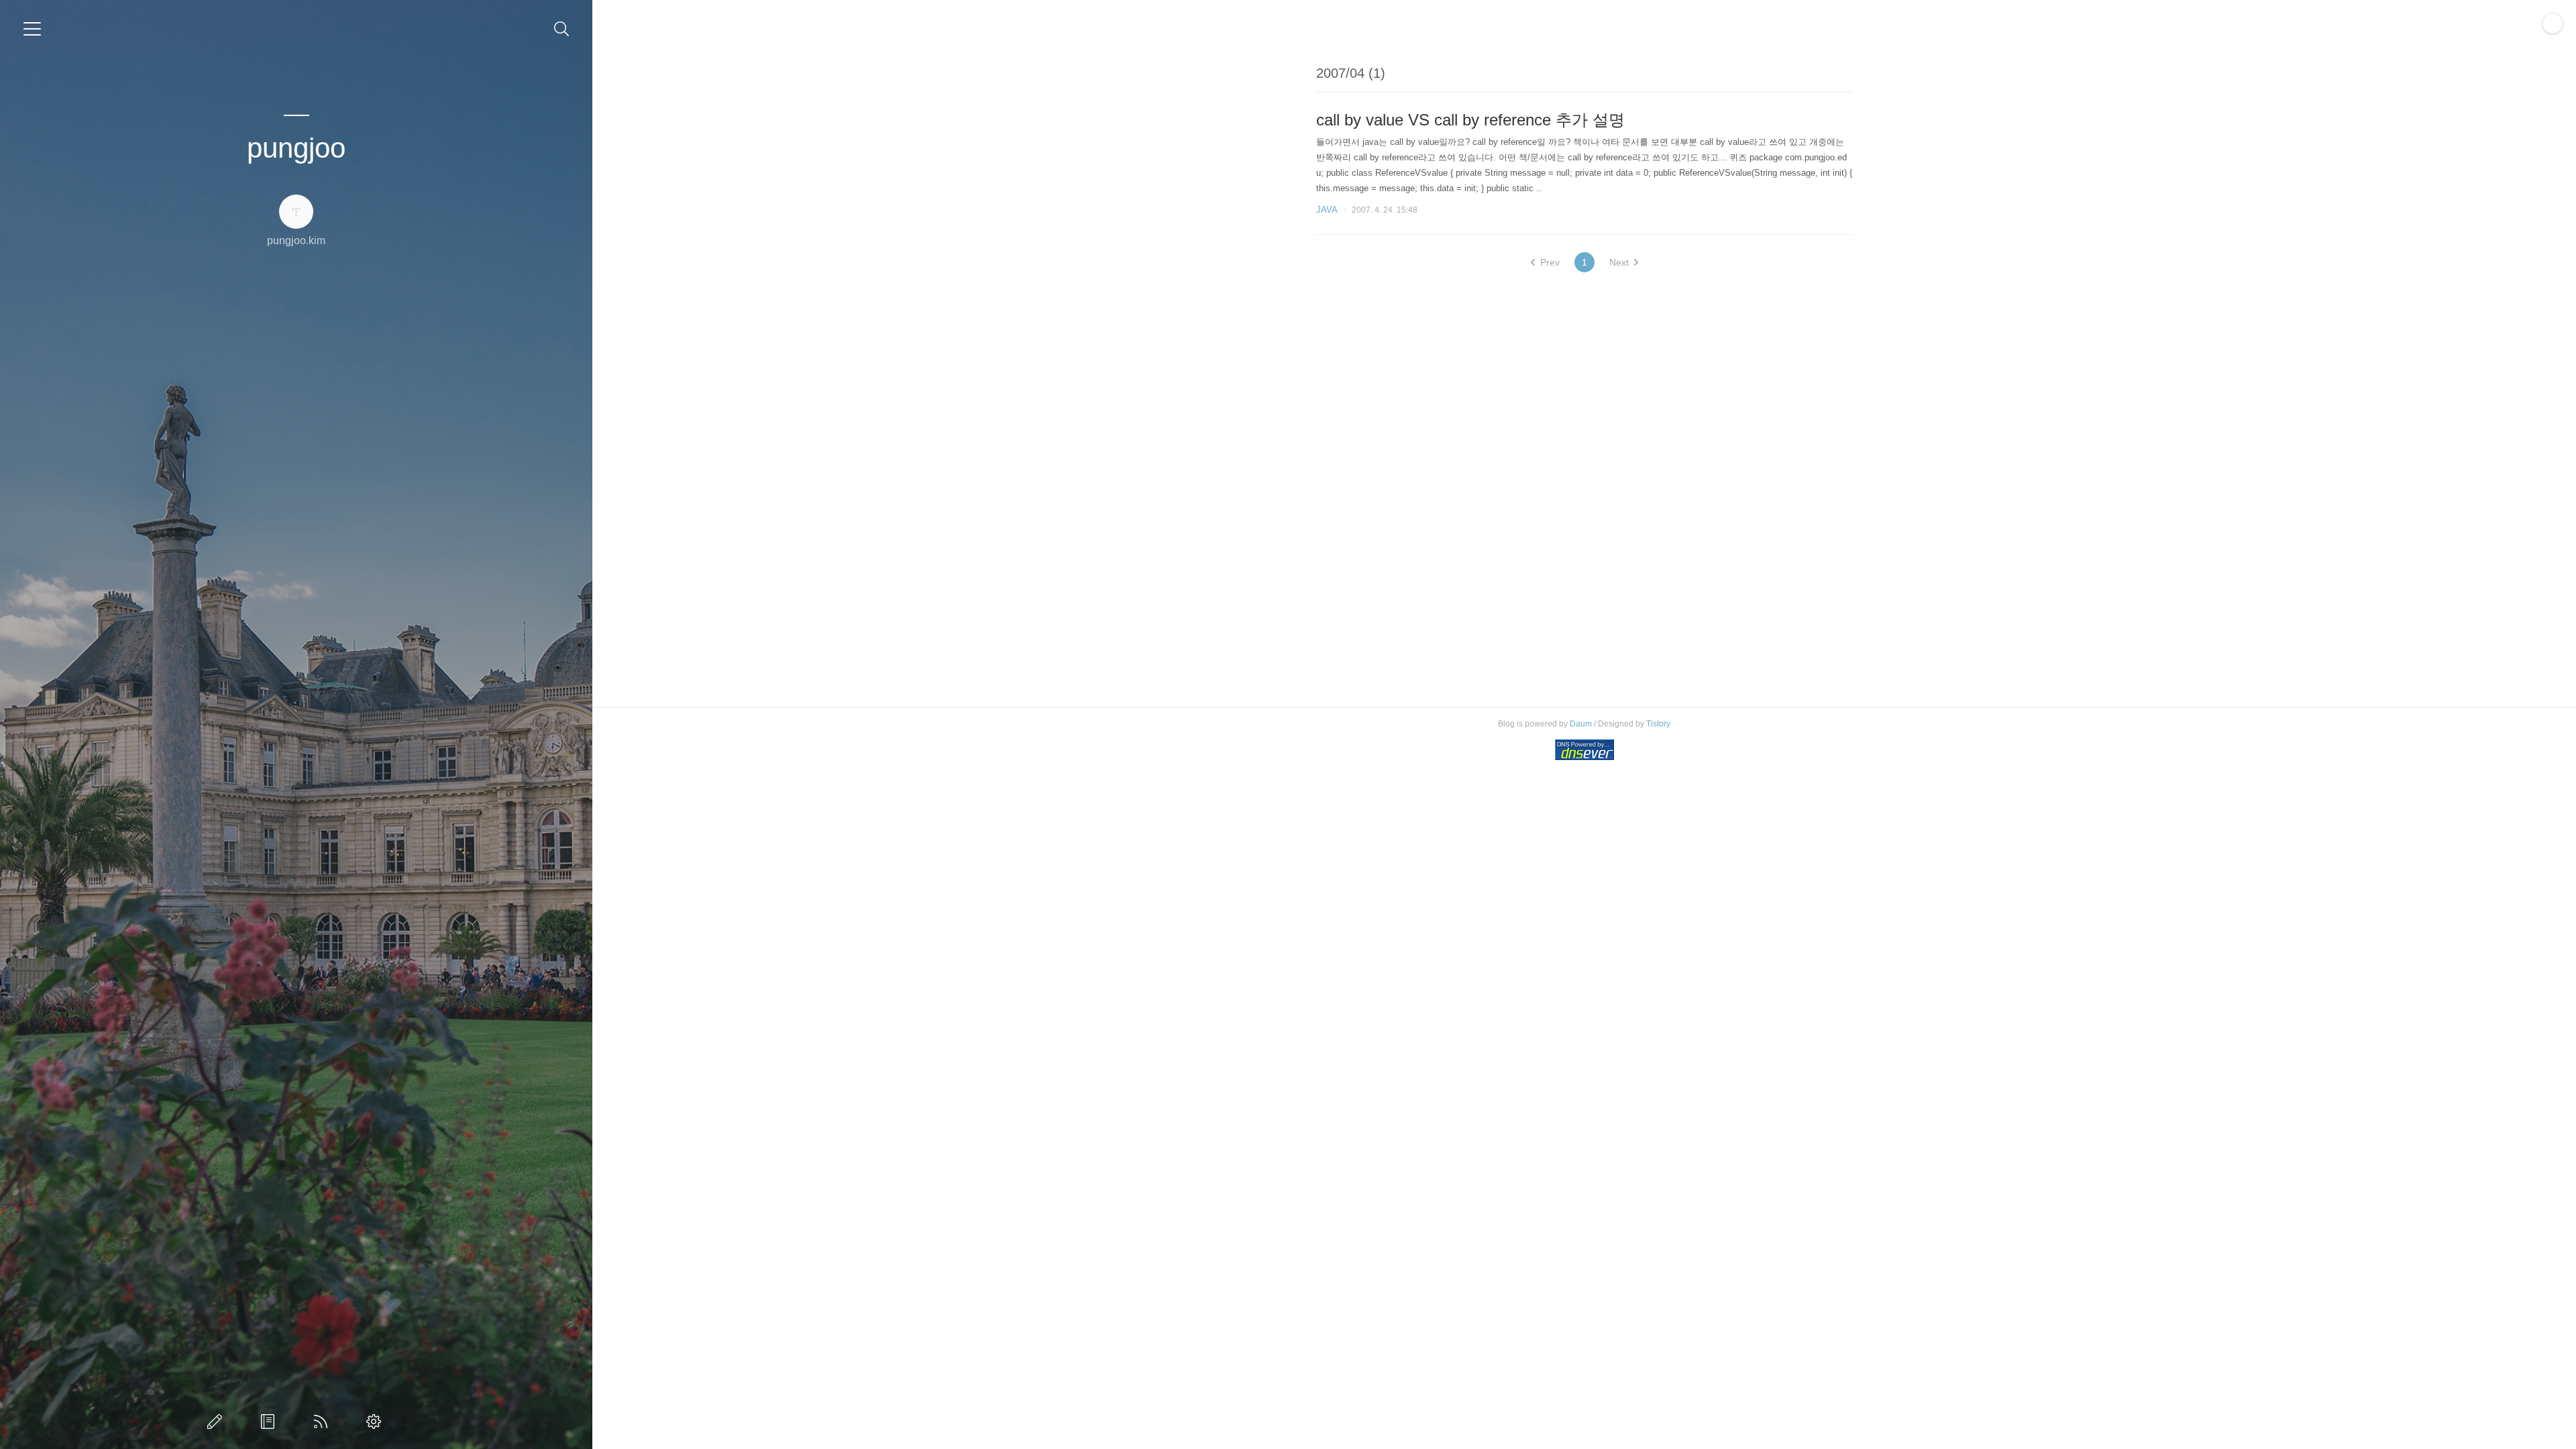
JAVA (1327, 210)
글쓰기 (217, 1421)
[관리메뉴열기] (2553, 23)
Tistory (1658, 724)
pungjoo (296, 148)
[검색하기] (562, 29)
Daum (1581, 724)
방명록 (270, 1421)
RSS (323, 1421)
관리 (376, 1421)
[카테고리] (32, 29)
